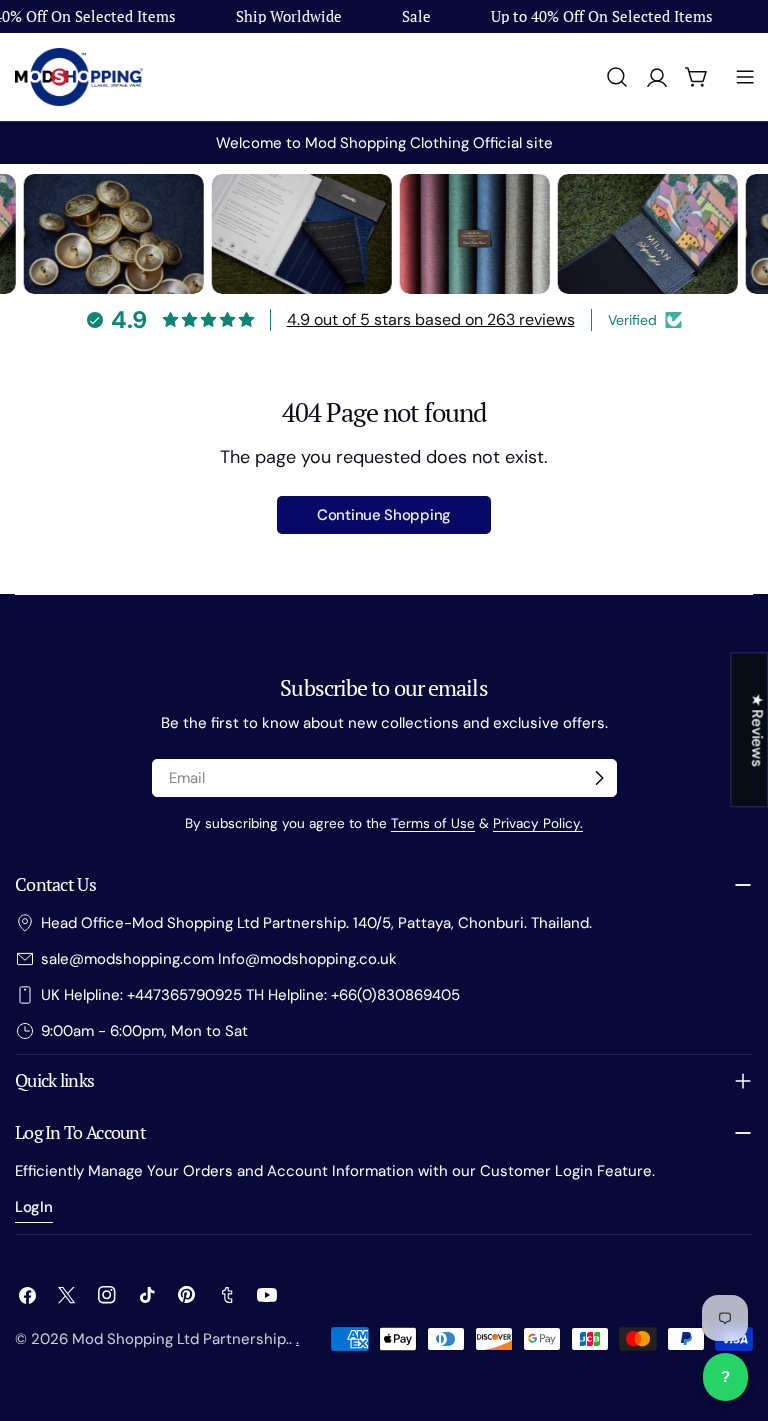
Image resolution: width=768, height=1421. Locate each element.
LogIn (34, 1207)
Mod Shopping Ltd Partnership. (180, 1339)
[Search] (617, 77)
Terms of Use (433, 823)
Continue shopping (384, 515)
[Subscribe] (599, 778)
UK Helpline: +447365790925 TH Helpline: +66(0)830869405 (250, 995)
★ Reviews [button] (757, 729)
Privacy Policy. (538, 823)
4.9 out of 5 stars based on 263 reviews (431, 319)
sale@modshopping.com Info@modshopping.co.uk (219, 959)
